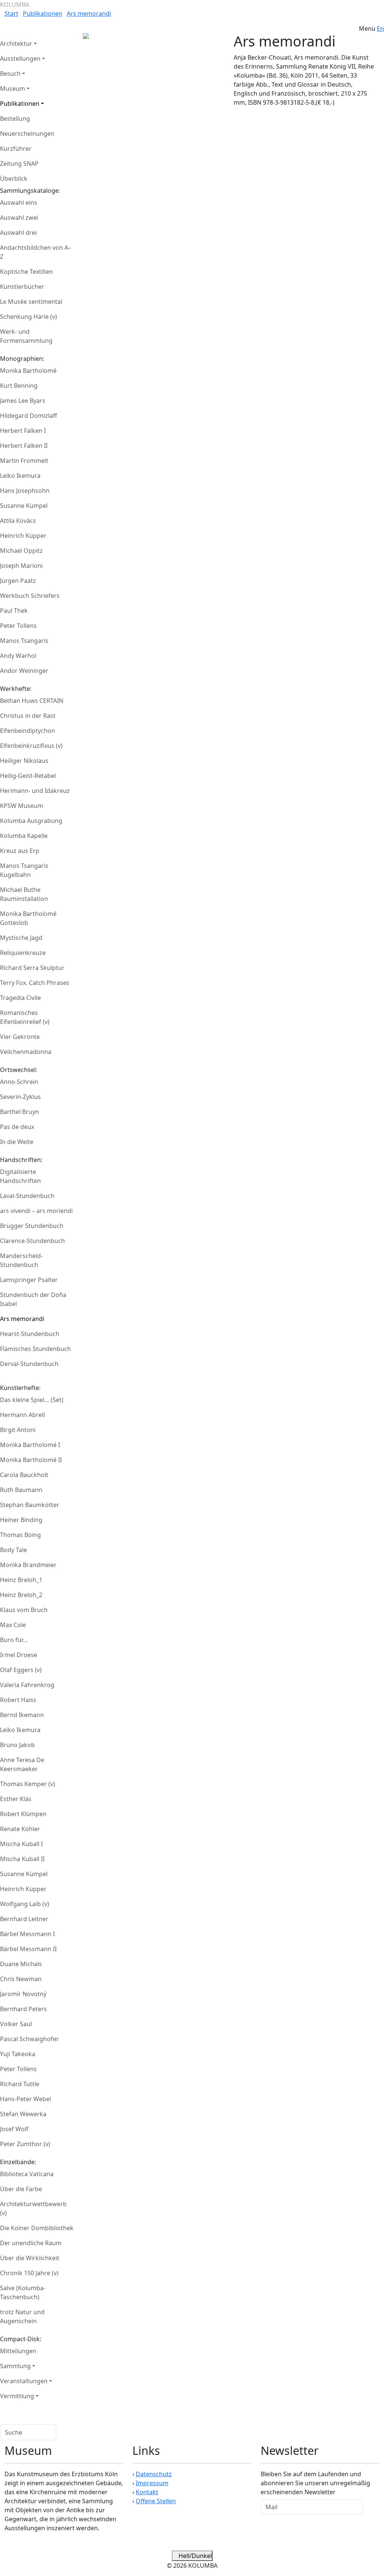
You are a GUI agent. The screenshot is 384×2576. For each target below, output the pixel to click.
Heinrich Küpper (23, 536)
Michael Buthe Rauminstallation (24, 894)
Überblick (14, 179)
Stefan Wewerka (23, 2114)
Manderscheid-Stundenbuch (21, 1260)
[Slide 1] (120, 50)
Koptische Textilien (26, 272)
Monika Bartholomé (28, 371)
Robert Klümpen (23, 1814)
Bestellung (15, 119)
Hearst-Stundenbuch (30, 1334)
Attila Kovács (18, 521)
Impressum (152, 2483)
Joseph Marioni (21, 566)
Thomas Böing (20, 1535)
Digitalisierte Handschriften (20, 1176)
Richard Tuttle (20, 2084)
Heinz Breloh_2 (21, 1595)
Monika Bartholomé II (31, 1460)
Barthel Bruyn (19, 1112)
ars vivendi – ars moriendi (36, 1211)
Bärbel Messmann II (28, 1949)
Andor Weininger (24, 671)
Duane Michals (21, 1964)
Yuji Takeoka (18, 2054)
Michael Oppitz (21, 551)
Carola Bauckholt (24, 1475)
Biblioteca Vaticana (27, 2174)
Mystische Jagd (21, 938)
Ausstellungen (20, 59)
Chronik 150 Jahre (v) (29, 2273)
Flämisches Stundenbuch (35, 1349)
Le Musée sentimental (31, 302)
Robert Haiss (18, 1700)
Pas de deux (17, 1127)
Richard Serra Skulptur (32, 968)
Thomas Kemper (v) (28, 1784)
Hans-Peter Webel (25, 2099)
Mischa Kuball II (22, 1859)
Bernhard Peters (23, 2009)
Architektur (16, 44)
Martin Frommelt (24, 461)
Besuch (10, 74)
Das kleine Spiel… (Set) (32, 1400)
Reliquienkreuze (23, 953)
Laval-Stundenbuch (27, 1196)
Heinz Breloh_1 (21, 1580)
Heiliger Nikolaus (24, 761)
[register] (371, 2507)
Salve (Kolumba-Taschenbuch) (23, 2292)
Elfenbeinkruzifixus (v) (31, 746)
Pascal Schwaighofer (29, 2039)
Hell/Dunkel (194, 2556)
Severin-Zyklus (20, 1097)
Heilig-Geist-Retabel (28, 776)
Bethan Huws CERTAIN (32, 701)
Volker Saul (16, 2024)
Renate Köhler (20, 1829)
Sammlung (15, 2366)
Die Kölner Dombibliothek (37, 2228)
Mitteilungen (18, 2351)
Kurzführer (16, 149)
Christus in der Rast (28, 716)
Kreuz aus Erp (20, 851)
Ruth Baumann (21, 1490)
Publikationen (43, 14)
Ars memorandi (89, 14)
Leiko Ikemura (20, 476)
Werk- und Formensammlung (26, 336)
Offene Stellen (156, 2501)
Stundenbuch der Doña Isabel (33, 1299)
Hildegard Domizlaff (28, 416)
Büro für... (14, 1640)
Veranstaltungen (24, 2381)
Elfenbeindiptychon (28, 731)
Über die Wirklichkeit (30, 2258)
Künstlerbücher (22, 287)
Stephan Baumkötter (30, 1505)
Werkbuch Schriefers (30, 596)
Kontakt (147, 2492)
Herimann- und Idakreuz (35, 791)
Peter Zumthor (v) (25, 2144)
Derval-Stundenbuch (29, 1364)
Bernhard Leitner (24, 1919)
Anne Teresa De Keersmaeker (22, 1764)
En (380, 29)
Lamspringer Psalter (29, 1280)
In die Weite (17, 1142)
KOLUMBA (15, 5)
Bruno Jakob (17, 1745)
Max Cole (13, 1625)
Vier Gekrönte (20, 1037)
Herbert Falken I (23, 431)
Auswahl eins (19, 203)
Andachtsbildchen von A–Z (36, 252)
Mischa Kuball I (21, 1844)
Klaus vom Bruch (24, 1610)
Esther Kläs (16, 1799)
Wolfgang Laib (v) (25, 1904)
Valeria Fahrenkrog (27, 1685)
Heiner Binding (21, 1520)
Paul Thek (14, 611)
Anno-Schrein (19, 1082)
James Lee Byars (23, 401)
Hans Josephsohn (25, 491)
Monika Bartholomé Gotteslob (28, 918)
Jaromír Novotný (23, 1994)
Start (11, 14)
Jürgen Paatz (18, 581)
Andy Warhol (18, 656)
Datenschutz (154, 2474)
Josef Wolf (14, 2129)
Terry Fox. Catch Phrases (35, 983)
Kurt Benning (19, 386)
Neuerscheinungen (27, 134)
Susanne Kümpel (24, 506)
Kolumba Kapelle (24, 836)
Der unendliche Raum (31, 2243)
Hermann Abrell (22, 1415)
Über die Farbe (21, 2189)
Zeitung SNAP (19, 164)
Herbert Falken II (24, 446)
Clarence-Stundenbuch (32, 1241)
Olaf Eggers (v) (21, 1670)
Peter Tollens (18, 626)
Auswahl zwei (19, 218)
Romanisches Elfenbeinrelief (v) (25, 1017)
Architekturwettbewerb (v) (33, 2208)
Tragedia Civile (20, 998)
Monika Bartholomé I (30, 1445)
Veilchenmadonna (26, 1052)
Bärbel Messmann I (27, 1934)
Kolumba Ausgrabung (31, 821)
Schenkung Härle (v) (28, 317)
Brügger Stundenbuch (32, 1226)
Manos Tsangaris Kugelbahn (24, 870)
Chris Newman (21, 1979)
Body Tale (13, 1550)
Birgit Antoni (18, 1430)
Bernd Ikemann (22, 1715)
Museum (13, 89)
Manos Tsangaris (24, 641)
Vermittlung (17, 2396)
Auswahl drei (18, 233)
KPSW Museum (22, 806)
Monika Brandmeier (28, 1565)
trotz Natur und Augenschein (22, 2316)
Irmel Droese (19, 1655)
